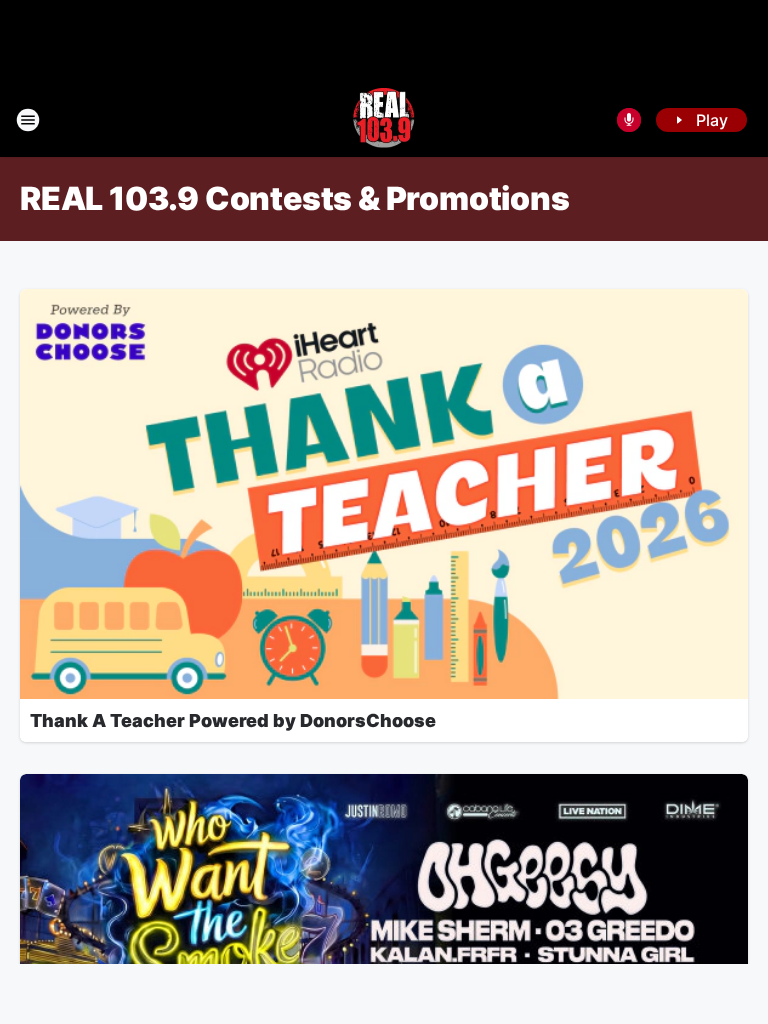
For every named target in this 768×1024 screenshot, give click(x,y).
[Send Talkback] (629, 120)
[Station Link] (384, 120)
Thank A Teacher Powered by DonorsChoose (233, 720)
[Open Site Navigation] (28, 120)
